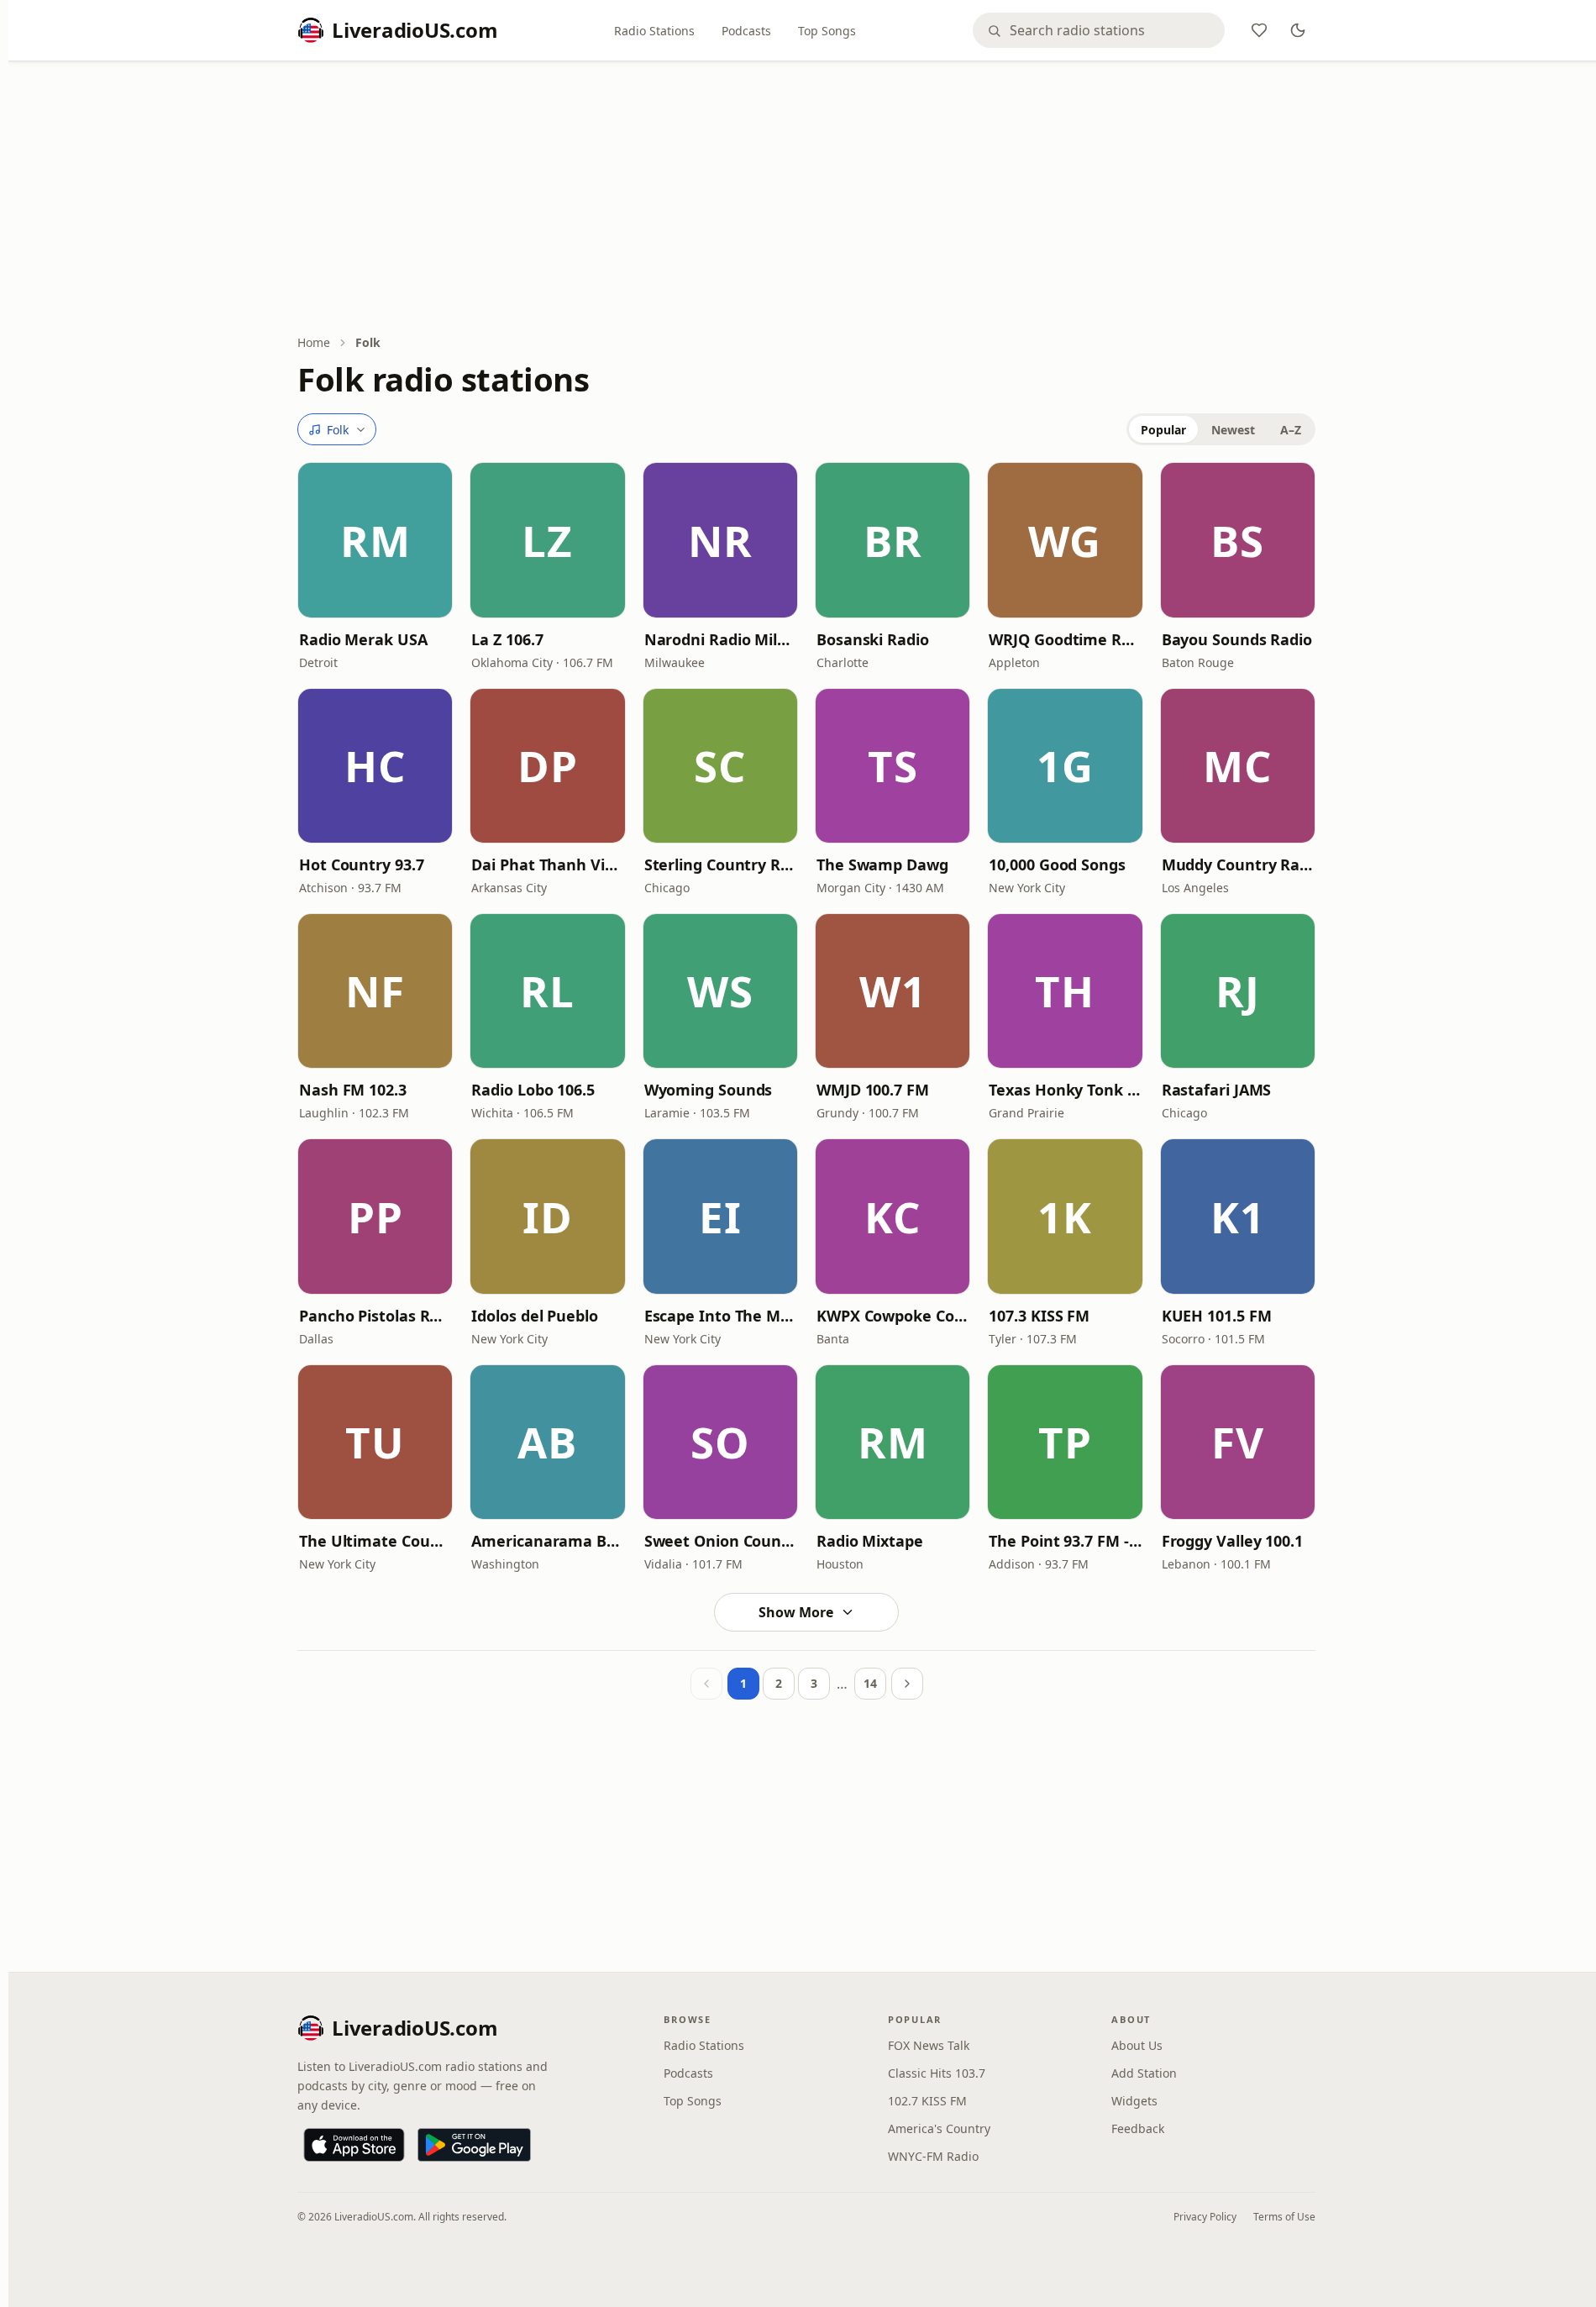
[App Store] (354, 2145)
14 (870, 1683)
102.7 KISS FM (927, 2101)
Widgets (1134, 2101)
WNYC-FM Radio (933, 2156)
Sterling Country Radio (720, 864)
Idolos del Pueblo (534, 1316)
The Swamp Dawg (882, 864)
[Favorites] (1259, 30)
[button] (375, 540)
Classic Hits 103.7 (937, 2073)
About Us (1137, 2045)
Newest (1233, 430)
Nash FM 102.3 (353, 1090)
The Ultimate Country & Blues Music (375, 1541)
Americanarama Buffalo (547, 1541)
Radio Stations (654, 31)
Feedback (1138, 2128)
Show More (796, 1612)
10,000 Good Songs (1057, 864)
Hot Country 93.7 (362, 864)
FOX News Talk (929, 2045)
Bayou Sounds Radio (1237, 639)
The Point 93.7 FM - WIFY (1065, 1541)
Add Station (1144, 2073)
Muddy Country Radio (1238, 864)
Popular (1163, 430)
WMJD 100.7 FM (873, 1090)
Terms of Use (1284, 2217)
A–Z (1291, 430)
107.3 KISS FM (1039, 1316)
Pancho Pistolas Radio (375, 1316)
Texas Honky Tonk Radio (1065, 1090)
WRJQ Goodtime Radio (1065, 639)
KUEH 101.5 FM (1217, 1316)
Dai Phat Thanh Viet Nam (547, 864)
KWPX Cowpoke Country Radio (892, 1316)
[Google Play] (474, 2145)
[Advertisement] (806, 199)
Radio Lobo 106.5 (533, 1090)
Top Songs (827, 31)
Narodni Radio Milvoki (720, 639)
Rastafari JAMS (1217, 1090)
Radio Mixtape (870, 1541)
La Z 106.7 (507, 639)
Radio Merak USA (363, 639)
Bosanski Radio (873, 639)
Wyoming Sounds (709, 1090)
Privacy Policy (1205, 2217)
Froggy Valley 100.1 (1232, 1541)
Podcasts (746, 31)
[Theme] (1298, 30)
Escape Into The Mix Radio (720, 1316)
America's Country (939, 2128)
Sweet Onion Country (720, 1541)
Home (314, 342)
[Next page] (907, 1684)
